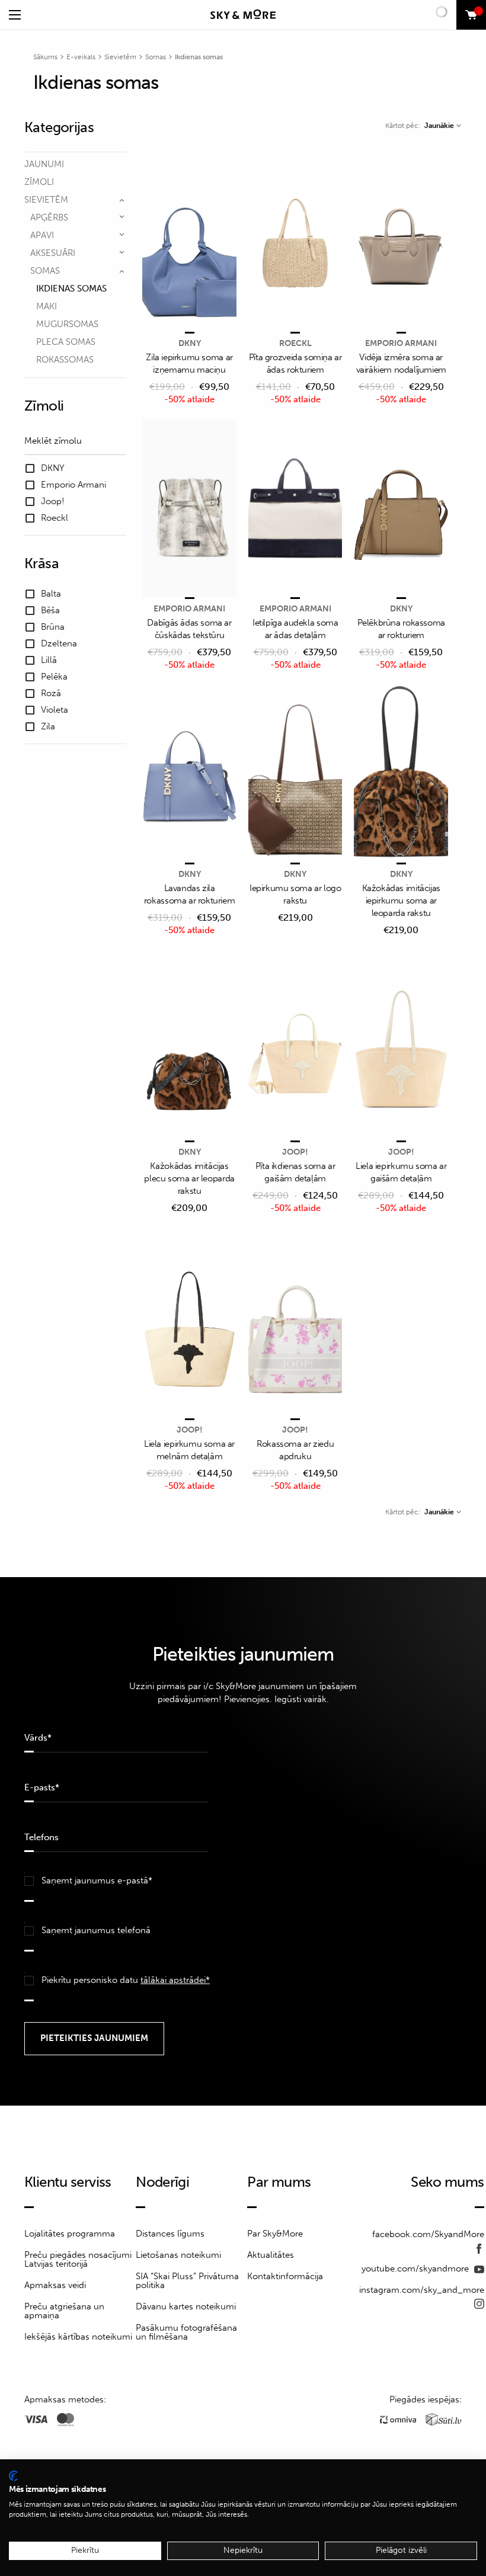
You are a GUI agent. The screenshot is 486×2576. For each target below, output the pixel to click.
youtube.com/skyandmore (416, 2269)
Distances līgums (170, 2234)
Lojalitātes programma (70, 2234)
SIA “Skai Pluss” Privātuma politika (187, 2281)
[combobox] (442, 126)
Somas (156, 57)
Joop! (295, 1152)
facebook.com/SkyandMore (428, 2234)
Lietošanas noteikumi (178, 2255)
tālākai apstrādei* (175, 1980)
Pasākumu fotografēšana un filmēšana (186, 2332)
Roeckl (295, 343)
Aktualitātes (271, 2255)
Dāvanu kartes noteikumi (186, 2306)
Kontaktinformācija (285, 2276)
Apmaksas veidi (55, 2285)
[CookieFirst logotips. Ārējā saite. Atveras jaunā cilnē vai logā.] (13, 2476)
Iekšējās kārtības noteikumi (78, 2337)
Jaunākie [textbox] (439, 126)
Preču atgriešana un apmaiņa (64, 2311)
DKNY (190, 343)
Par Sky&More (275, 2234)
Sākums (45, 57)
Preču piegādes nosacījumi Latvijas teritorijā (78, 2259)
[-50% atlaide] (189, 244)
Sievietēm (120, 57)
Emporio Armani (401, 343)
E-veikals (81, 57)
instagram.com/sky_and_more (422, 2290)
